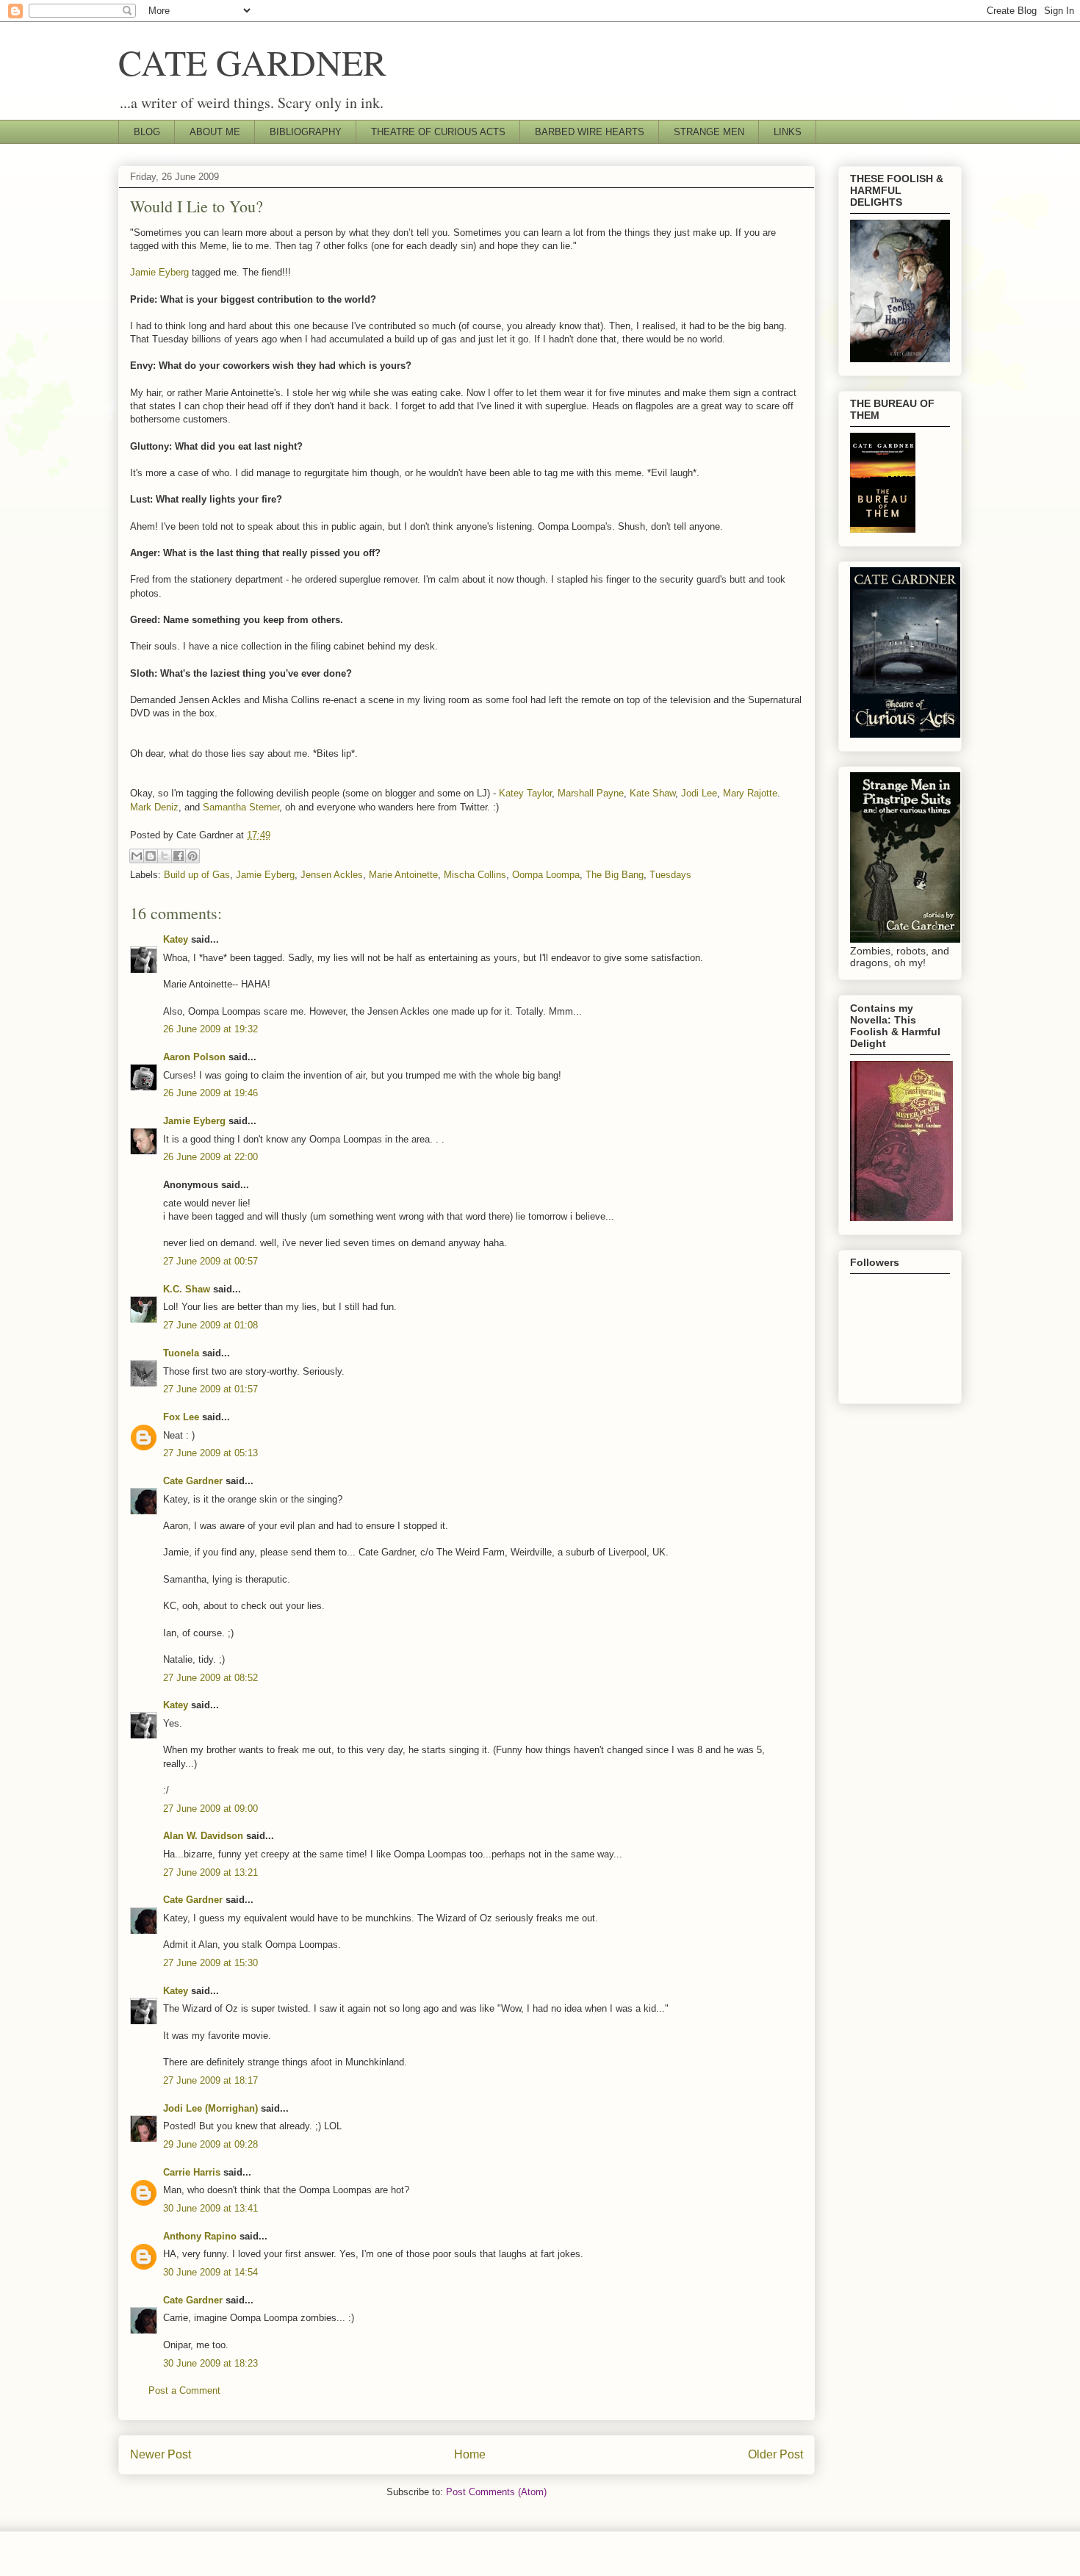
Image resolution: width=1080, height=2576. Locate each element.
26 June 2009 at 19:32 (210, 1029)
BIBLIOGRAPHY (306, 132)
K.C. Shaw (187, 1289)
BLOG (147, 132)
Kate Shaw (652, 793)
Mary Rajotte (750, 793)
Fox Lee (181, 1417)
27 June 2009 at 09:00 (210, 1809)
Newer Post (161, 2454)
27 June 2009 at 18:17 (210, 2080)
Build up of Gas (197, 875)
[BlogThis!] (151, 856)
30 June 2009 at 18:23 (210, 2363)
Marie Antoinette (403, 875)
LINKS (788, 132)
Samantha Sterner (241, 807)
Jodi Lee (699, 793)
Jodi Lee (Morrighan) (210, 2108)
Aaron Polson (194, 1057)
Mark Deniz (154, 807)
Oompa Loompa (546, 875)
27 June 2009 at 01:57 (210, 1389)
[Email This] (137, 856)
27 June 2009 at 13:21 (210, 1872)
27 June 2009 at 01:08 (210, 1325)
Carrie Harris (192, 2172)
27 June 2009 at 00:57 (210, 1261)
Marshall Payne (591, 793)
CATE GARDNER (252, 62)
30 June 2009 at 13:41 (210, 2208)
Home (470, 2454)
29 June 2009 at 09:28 (210, 2144)
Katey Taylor (525, 793)
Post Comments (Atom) (496, 2492)
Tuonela (181, 1353)
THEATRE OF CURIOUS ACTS (438, 132)
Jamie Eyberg (159, 272)
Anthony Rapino (200, 2236)
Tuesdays (670, 875)
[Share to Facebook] (179, 856)
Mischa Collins (475, 875)
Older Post (775, 2454)
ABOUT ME (215, 132)
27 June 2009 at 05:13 (210, 1453)
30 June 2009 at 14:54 (210, 2272)
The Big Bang (615, 875)
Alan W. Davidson (203, 1836)
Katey (176, 939)
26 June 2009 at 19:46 (210, 1093)
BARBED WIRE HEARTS (590, 132)
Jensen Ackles (332, 875)
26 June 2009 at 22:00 (210, 1157)
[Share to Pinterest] (192, 856)
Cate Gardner (193, 1481)
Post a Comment (184, 2390)
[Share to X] (165, 856)
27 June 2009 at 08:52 (210, 1678)
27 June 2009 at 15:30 (210, 1963)
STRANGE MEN (709, 132)
